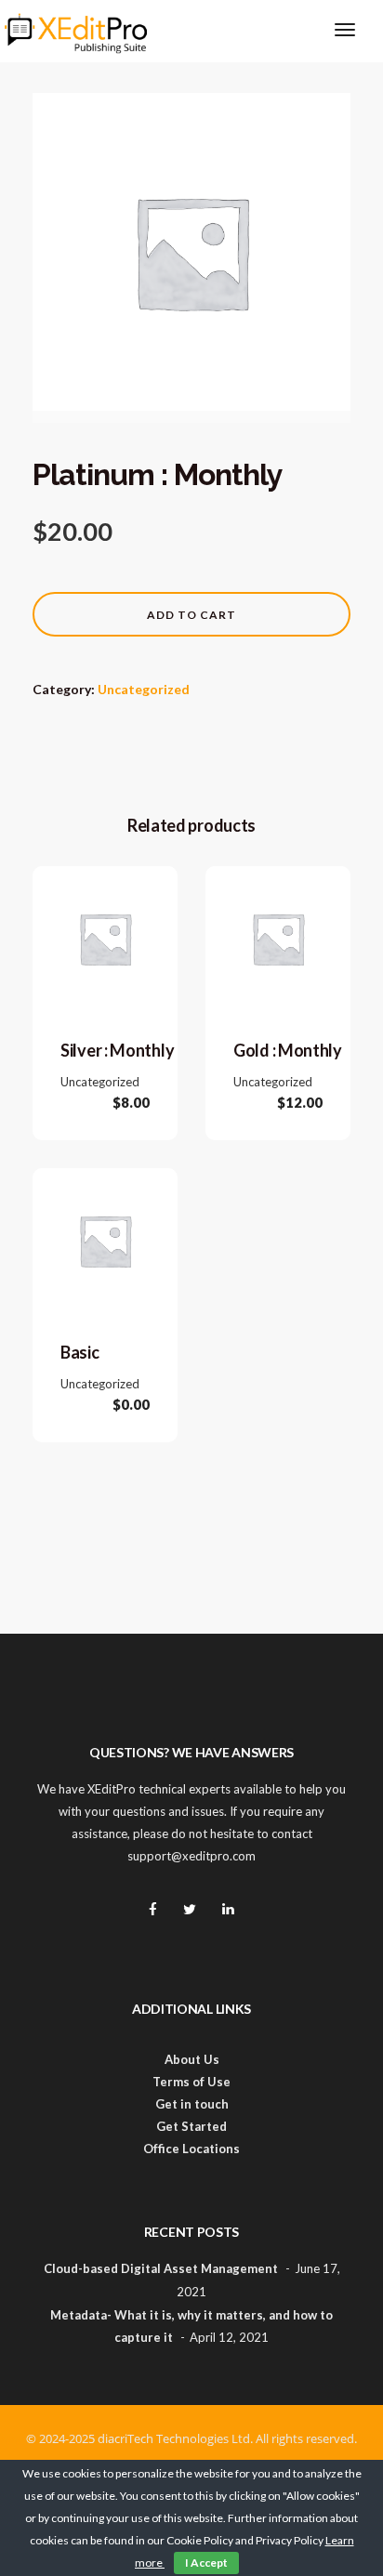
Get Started (191, 2126)
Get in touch (192, 2104)
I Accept (206, 2563)
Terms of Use (191, 2082)
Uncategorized (144, 689)
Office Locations (191, 2149)
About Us (192, 2059)
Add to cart (191, 615)
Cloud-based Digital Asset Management (161, 2268)
